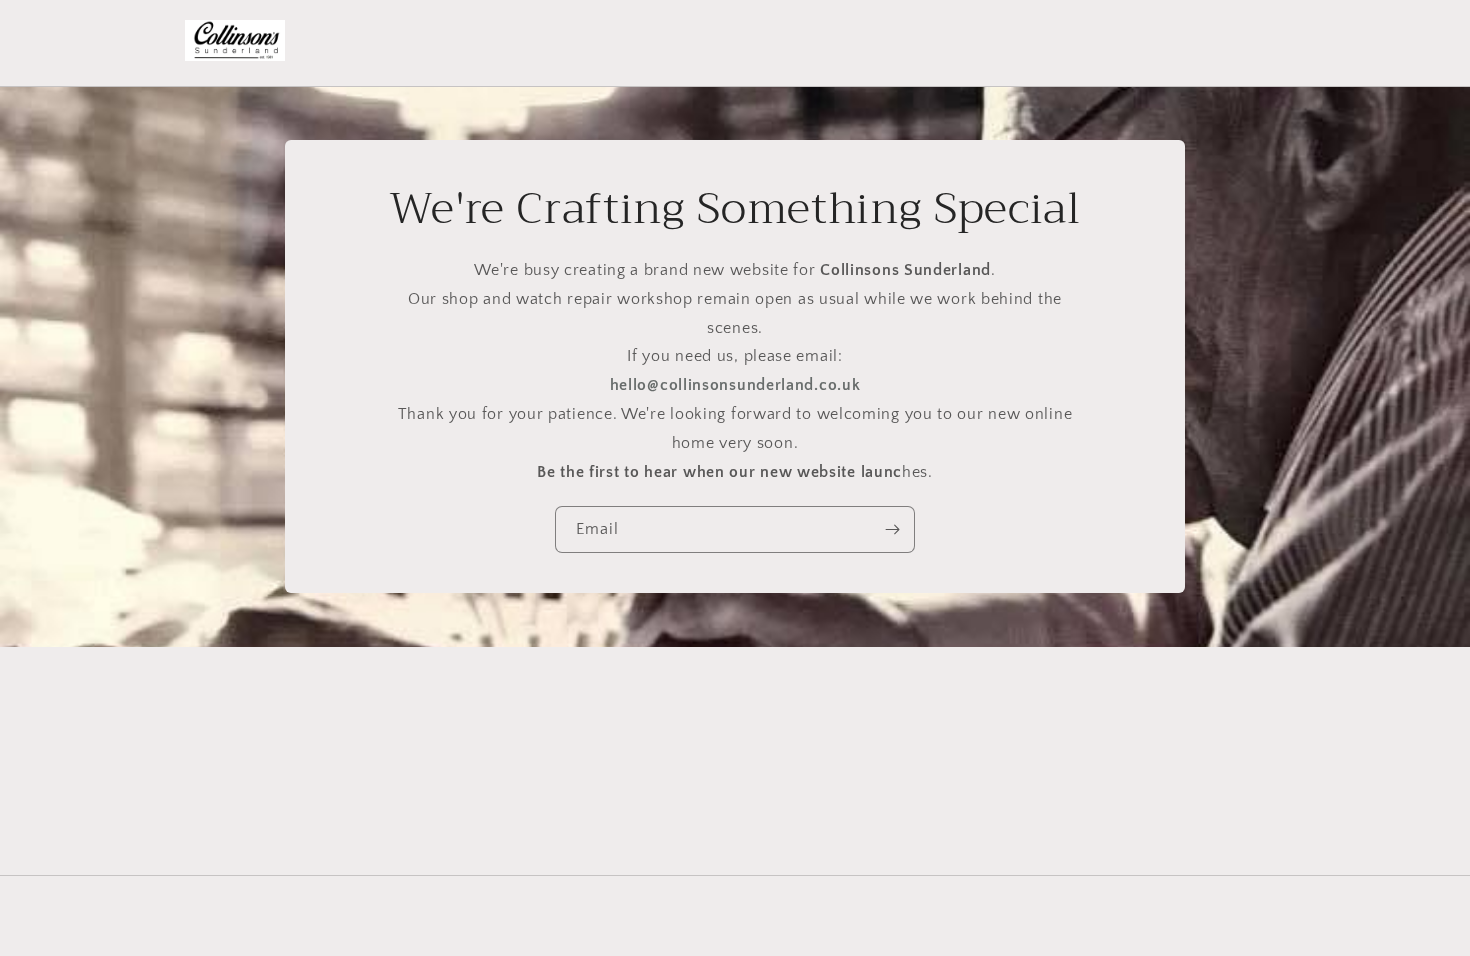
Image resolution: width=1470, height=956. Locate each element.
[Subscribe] (892, 530)
